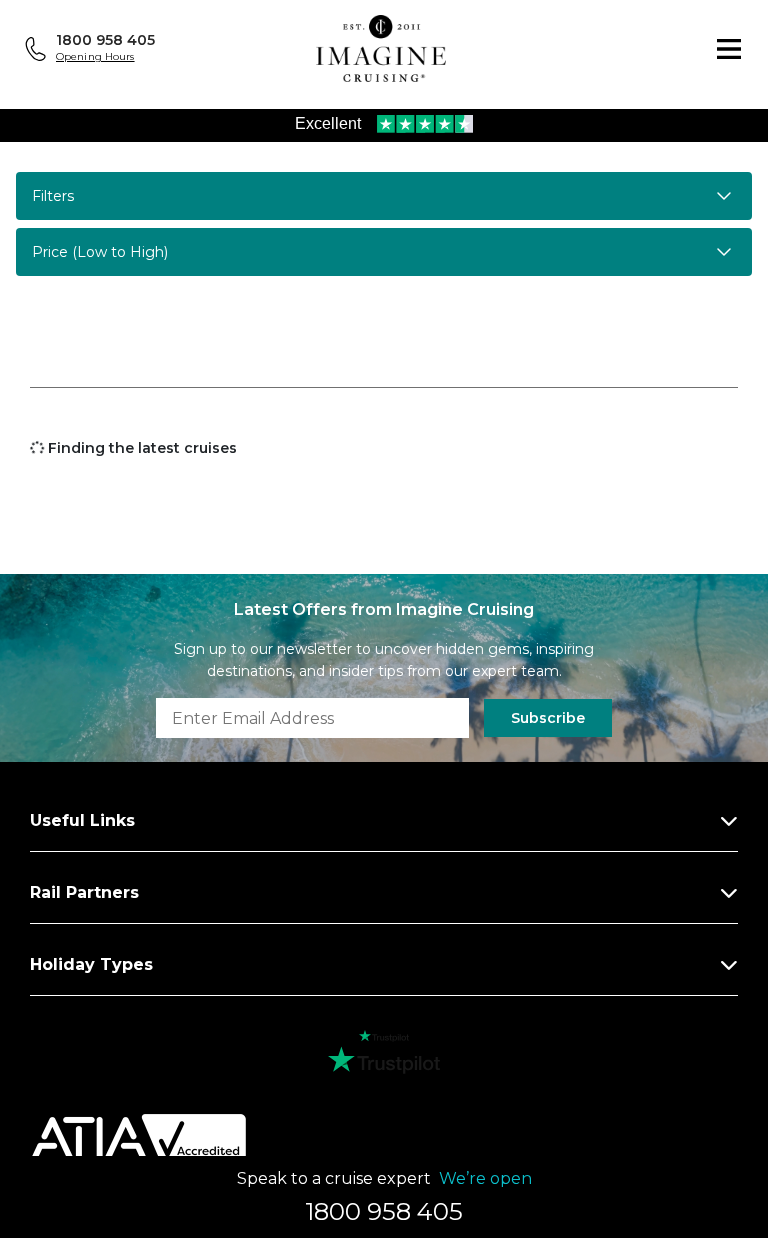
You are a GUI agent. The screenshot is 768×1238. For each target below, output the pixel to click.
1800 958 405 (105, 40)
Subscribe (548, 718)
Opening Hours (95, 56)
